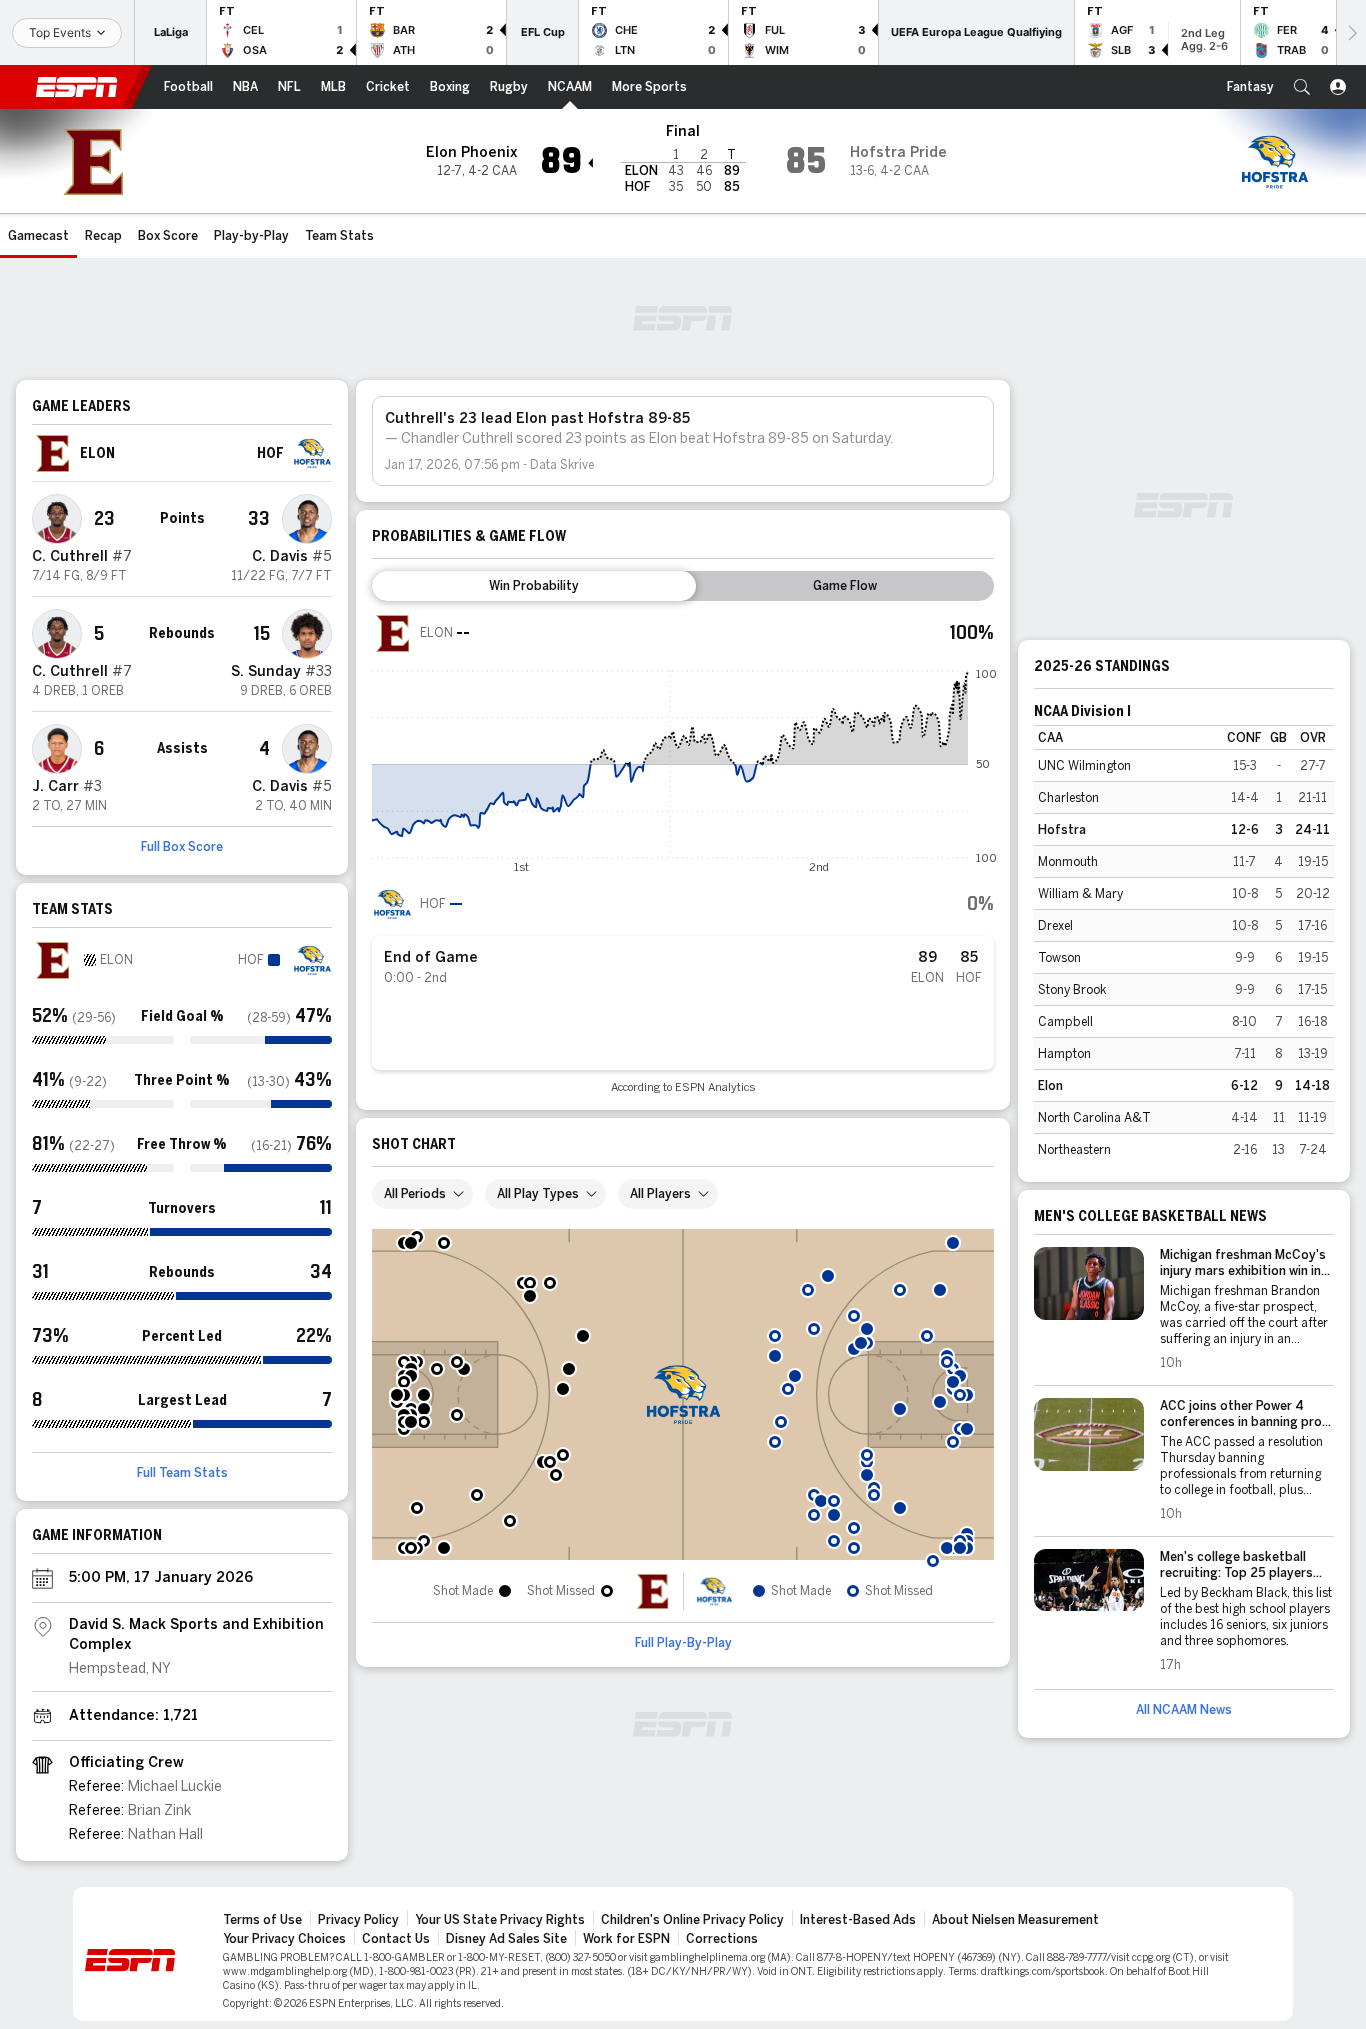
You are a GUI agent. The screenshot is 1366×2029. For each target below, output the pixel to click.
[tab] (534, 586)
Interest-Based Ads (858, 1920)
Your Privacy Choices (284, 1939)
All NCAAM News (1184, 1710)
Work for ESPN (626, 1939)
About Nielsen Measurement (1015, 1920)
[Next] (1351, 32)
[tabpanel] (683, 853)
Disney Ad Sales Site (506, 1939)
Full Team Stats (182, 1473)
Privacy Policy (358, 1920)
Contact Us (396, 1939)
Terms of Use (262, 1920)
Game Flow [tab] (845, 586)
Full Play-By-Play (683, 1643)
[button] (1302, 87)
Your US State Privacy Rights (500, 1920)
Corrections (722, 1939)
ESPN (77, 87)
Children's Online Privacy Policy (692, 1920)
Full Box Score (182, 847)
